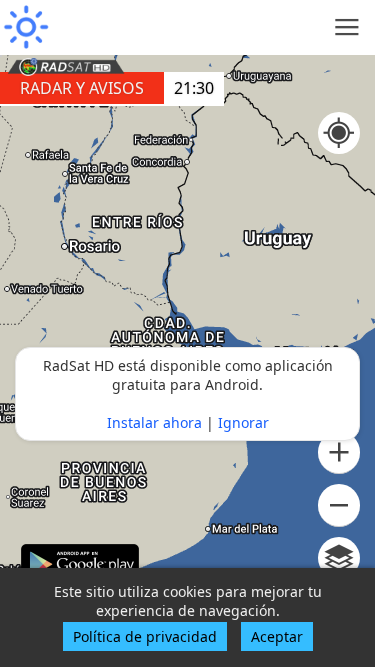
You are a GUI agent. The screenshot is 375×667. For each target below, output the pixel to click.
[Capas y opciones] (339, 558)
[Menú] (347, 27)
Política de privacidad (145, 636)
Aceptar (277, 636)
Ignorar (243, 422)
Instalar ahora (154, 422)
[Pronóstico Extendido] (25, 27)
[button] (339, 452)
